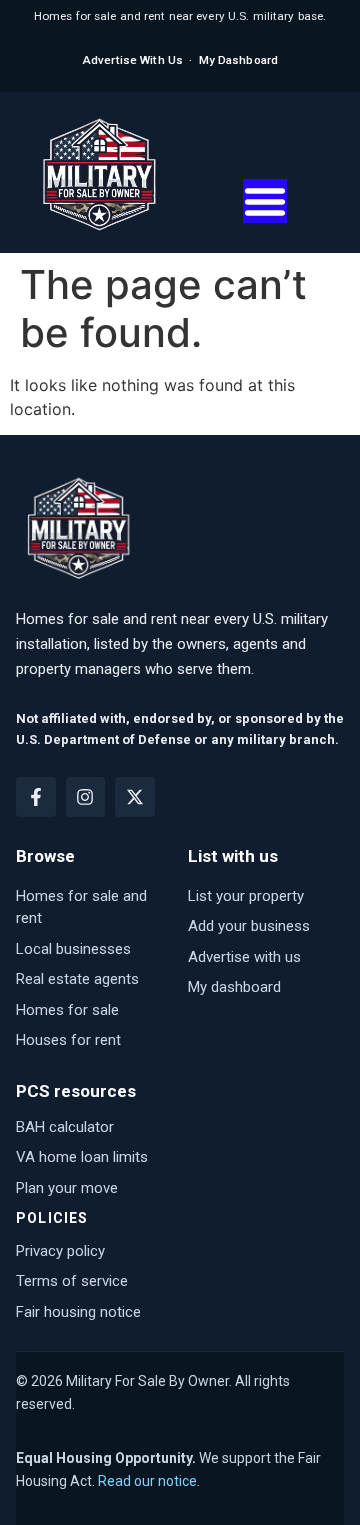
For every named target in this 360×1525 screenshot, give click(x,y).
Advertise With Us (132, 60)
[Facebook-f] (36, 797)
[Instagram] (86, 797)
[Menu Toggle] (265, 201)
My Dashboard (238, 60)
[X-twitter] (135, 797)
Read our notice (147, 1481)
